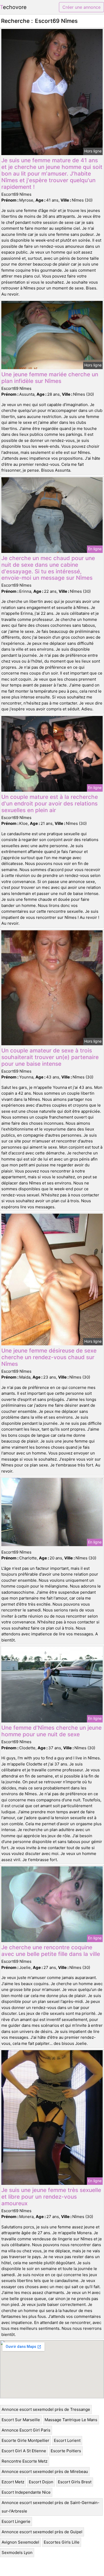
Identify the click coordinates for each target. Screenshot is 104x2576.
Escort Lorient (67, 2440)
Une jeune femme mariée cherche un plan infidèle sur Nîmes (50, 378)
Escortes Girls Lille (62, 2542)
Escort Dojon (41, 2482)
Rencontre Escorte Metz (25, 2461)
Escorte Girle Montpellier (25, 2440)
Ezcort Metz (13, 2482)
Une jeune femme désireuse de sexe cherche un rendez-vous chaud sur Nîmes (49, 1357)
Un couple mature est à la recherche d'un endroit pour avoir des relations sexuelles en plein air (50, 803)
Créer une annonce (81, 7)
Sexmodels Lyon (17, 2552)
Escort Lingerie (16, 2521)
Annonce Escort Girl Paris (26, 2430)
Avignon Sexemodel (20, 2542)
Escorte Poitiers (66, 2451)
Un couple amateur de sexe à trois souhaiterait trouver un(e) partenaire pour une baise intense (50, 1057)
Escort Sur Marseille (21, 2420)
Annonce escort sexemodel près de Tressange (46, 2409)
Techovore (13, 7)
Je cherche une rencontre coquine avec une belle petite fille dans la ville (51, 1951)
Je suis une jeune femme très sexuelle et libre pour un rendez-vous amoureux (51, 2197)
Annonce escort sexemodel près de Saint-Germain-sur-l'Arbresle (51, 2507)
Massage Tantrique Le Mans (71, 2420)
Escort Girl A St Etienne (24, 2451)
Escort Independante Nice (26, 2492)
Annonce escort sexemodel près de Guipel (42, 2532)
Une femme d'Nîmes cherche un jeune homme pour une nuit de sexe (51, 1731)
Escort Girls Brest (75, 2482)
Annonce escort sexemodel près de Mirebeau (45, 2471)
